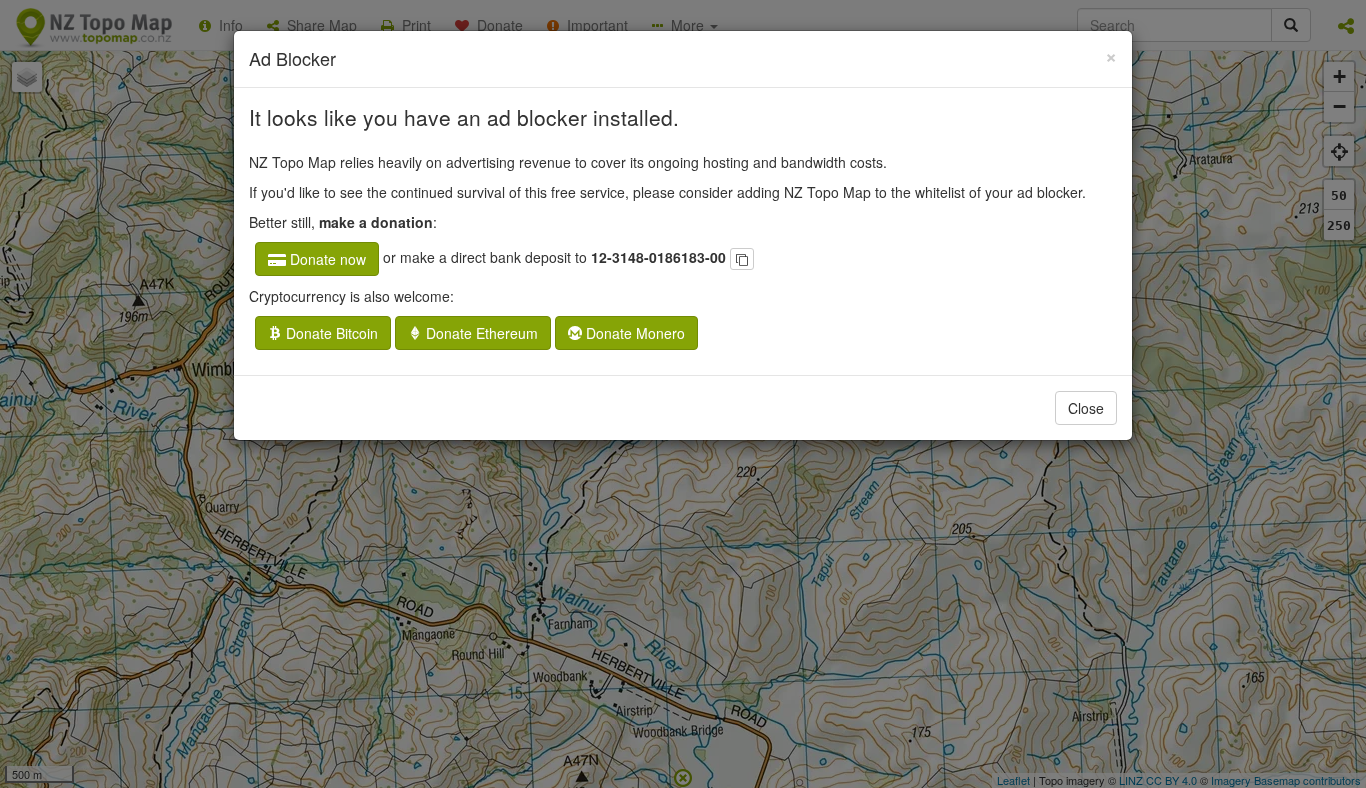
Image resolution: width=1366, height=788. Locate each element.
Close (1086, 408)
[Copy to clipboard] (742, 259)
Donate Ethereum (480, 333)
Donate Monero (633, 333)
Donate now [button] (326, 259)
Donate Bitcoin (330, 333)
